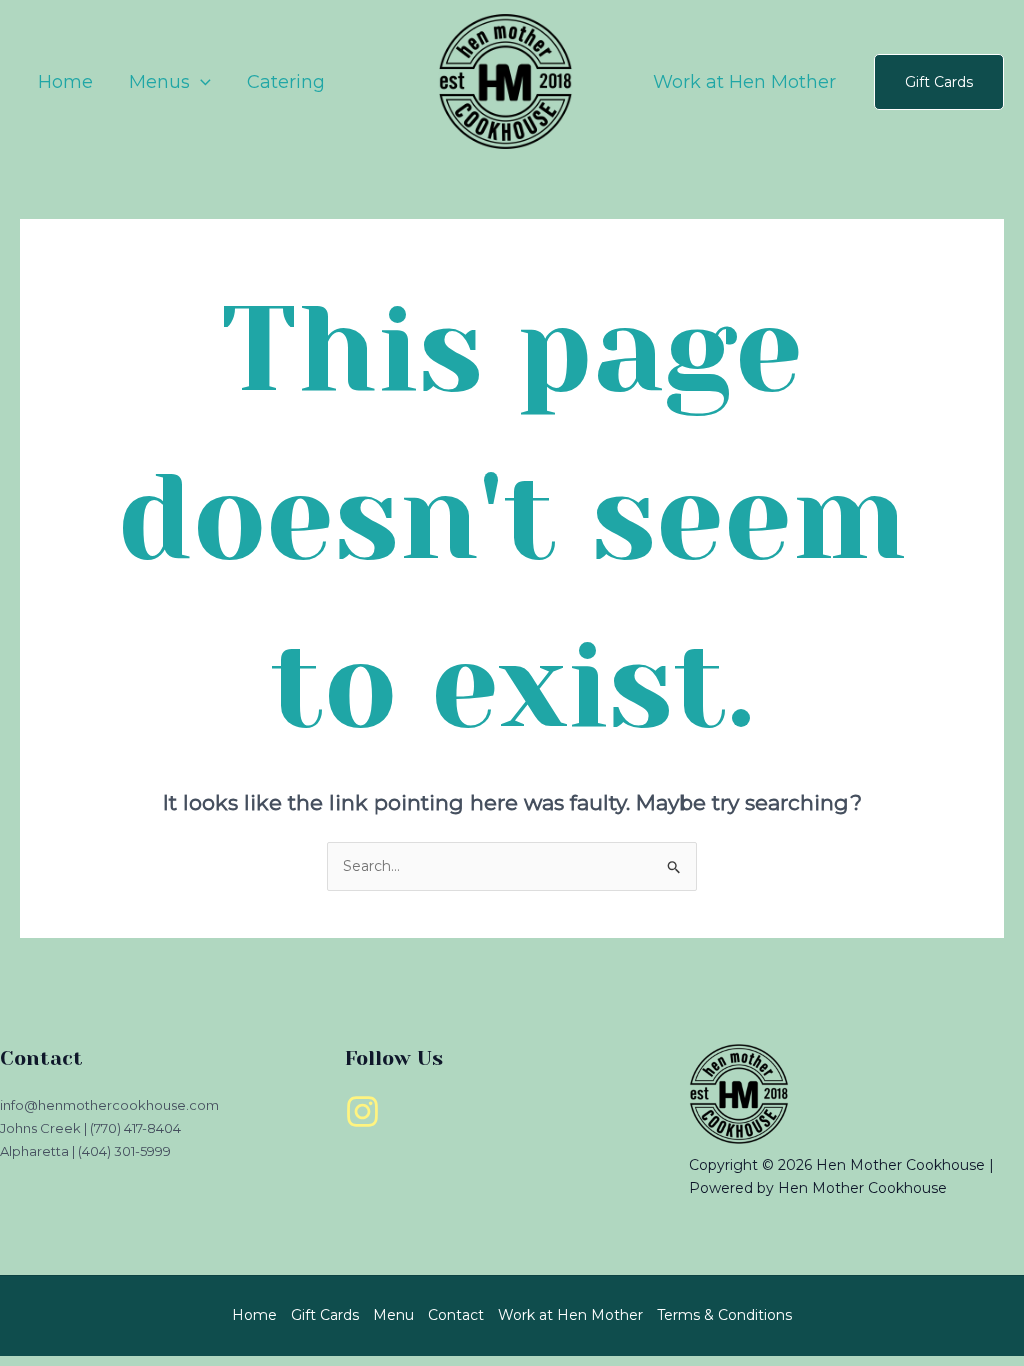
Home (65, 82)
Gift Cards (325, 1315)
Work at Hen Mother (744, 82)
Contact (456, 1315)
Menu (393, 1315)
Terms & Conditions (724, 1315)
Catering (286, 82)
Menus (159, 82)
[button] (939, 82)
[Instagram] (362, 1111)
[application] (200, 82)
